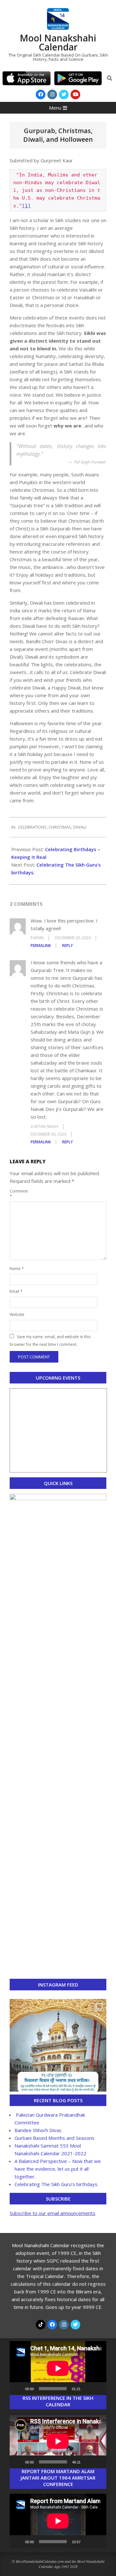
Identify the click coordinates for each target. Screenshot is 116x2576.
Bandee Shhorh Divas (38, 2130)
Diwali (80, 827)
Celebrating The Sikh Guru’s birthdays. (56, 2184)
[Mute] (88, 2389)
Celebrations (32, 827)
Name (17, 1269)
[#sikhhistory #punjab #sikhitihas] (58, 2047)
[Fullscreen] (98, 2389)
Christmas (60, 827)
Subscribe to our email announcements (53, 2213)
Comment (17, 1194)
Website (17, 1315)
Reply (68, 946)
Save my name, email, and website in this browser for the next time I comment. (50, 1341)
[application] (58, 2368)
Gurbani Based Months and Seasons (54, 2138)
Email (16, 1291)
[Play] (18, 2389)
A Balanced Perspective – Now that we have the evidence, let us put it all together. (58, 2169)
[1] (26, 206)
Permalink (41, 946)
